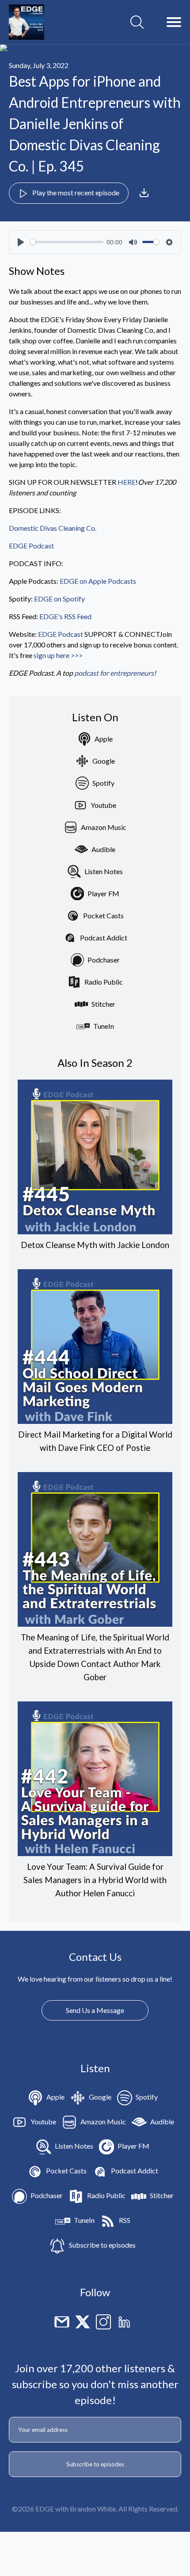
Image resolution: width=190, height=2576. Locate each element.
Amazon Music (104, 827)
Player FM (103, 893)
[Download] (144, 193)
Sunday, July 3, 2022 (39, 65)
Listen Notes (104, 871)
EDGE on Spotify (60, 599)
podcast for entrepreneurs (114, 673)
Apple (104, 739)
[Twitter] (83, 2321)
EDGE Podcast (31, 546)
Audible (103, 849)
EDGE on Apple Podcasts (99, 581)
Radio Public (104, 982)
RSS (125, 2220)
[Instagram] (103, 2321)
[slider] (67, 242)
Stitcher (103, 1004)
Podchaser (104, 960)
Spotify (103, 783)
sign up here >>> (58, 655)
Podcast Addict (104, 938)
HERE (127, 482)
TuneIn (104, 1026)
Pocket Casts (103, 915)
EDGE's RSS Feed (65, 616)
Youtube (103, 805)
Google (104, 761)
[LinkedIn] (124, 2321)
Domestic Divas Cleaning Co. (53, 528)
